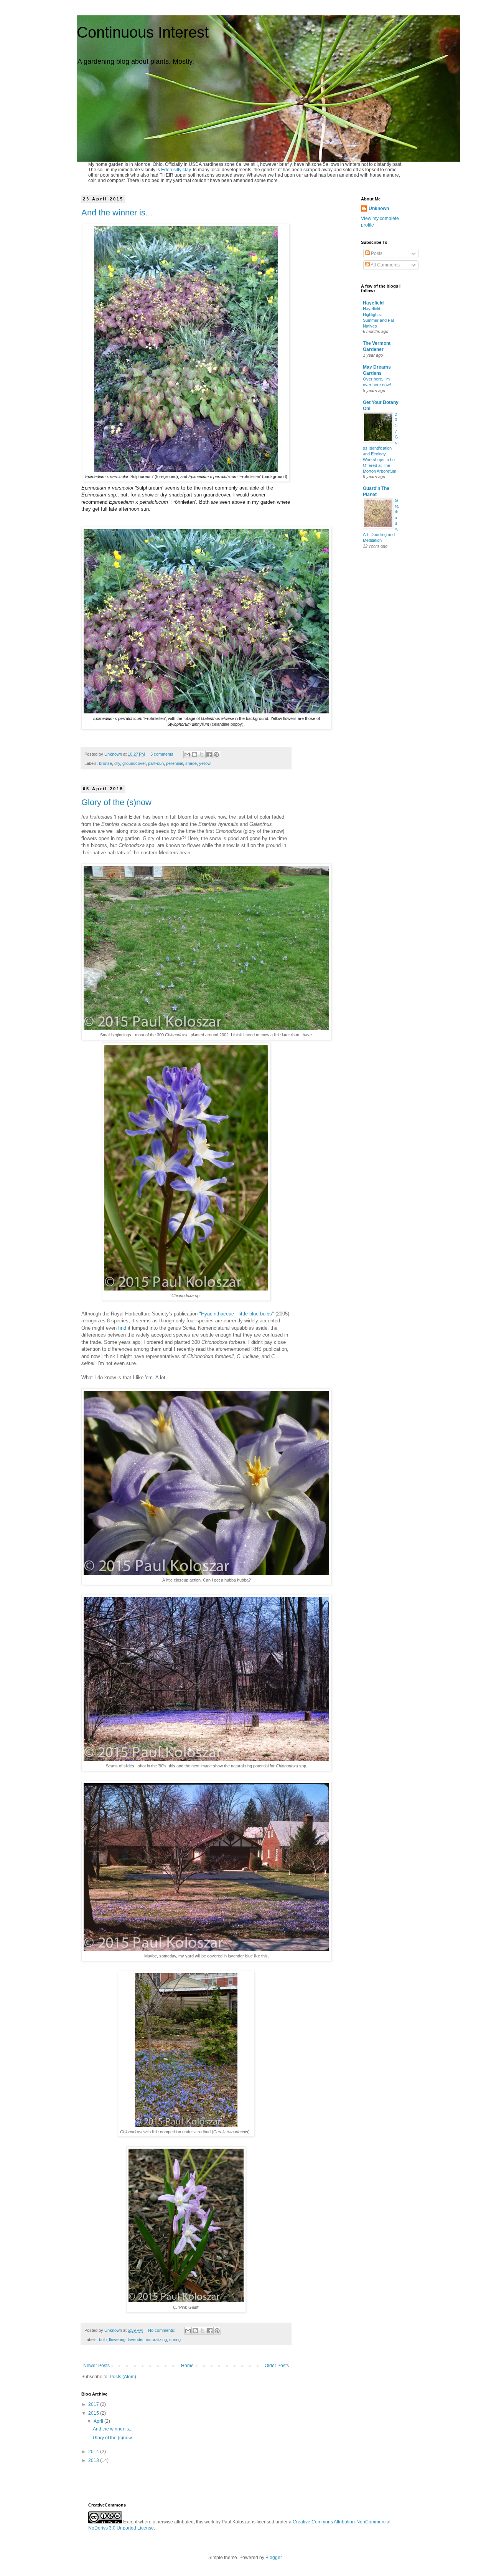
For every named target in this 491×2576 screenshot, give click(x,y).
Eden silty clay (176, 170)
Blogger (274, 2558)
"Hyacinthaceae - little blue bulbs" (236, 1314)
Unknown (379, 208)
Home (187, 2366)
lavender (136, 2339)
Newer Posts (96, 2366)
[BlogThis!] (194, 754)
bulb (103, 2339)
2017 (94, 2404)
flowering (117, 2339)
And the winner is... (117, 213)
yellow (205, 763)
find (122, 1328)
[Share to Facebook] (209, 754)
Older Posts (277, 2366)
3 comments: (163, 754)
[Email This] (187, 754)
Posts (376, 253)
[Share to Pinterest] (216, 754)
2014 (94, 2452)
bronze (105, 763)
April (99, 2421)
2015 (94, 2413)
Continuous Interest (143, 32)
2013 (94, 2460)
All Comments (385, 265)
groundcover (134, 763)
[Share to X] (202, 754)
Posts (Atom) (123, 2377)
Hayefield (373, 303)
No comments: (162, 2330)
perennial (175, 763)
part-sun (156, 763)
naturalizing (156, 2339)
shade (191, 763)
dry (117, 763)
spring (175, 2339)
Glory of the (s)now (116, 802)
